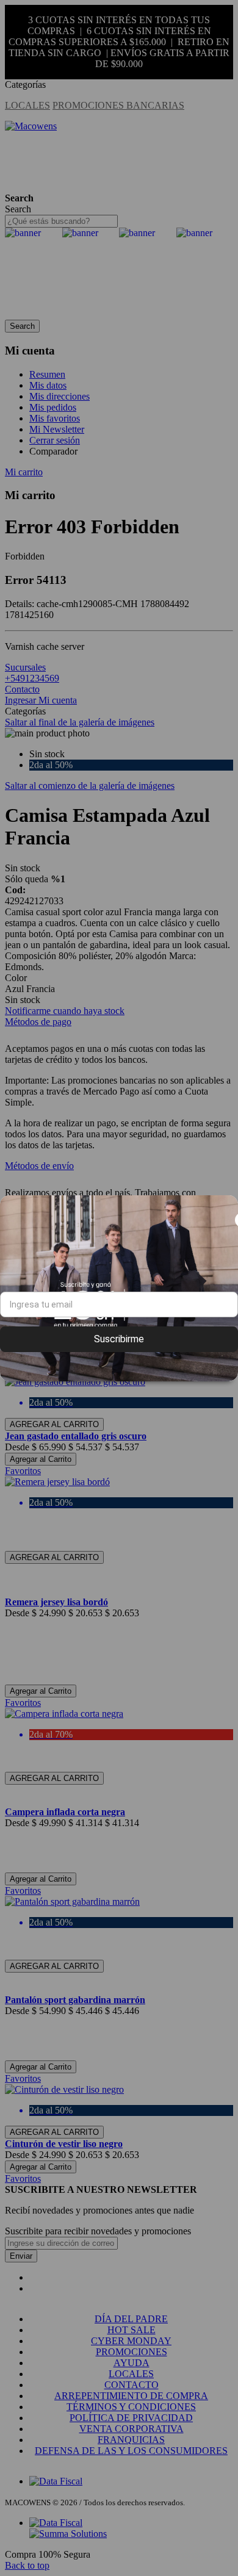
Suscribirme (119, 1339)
